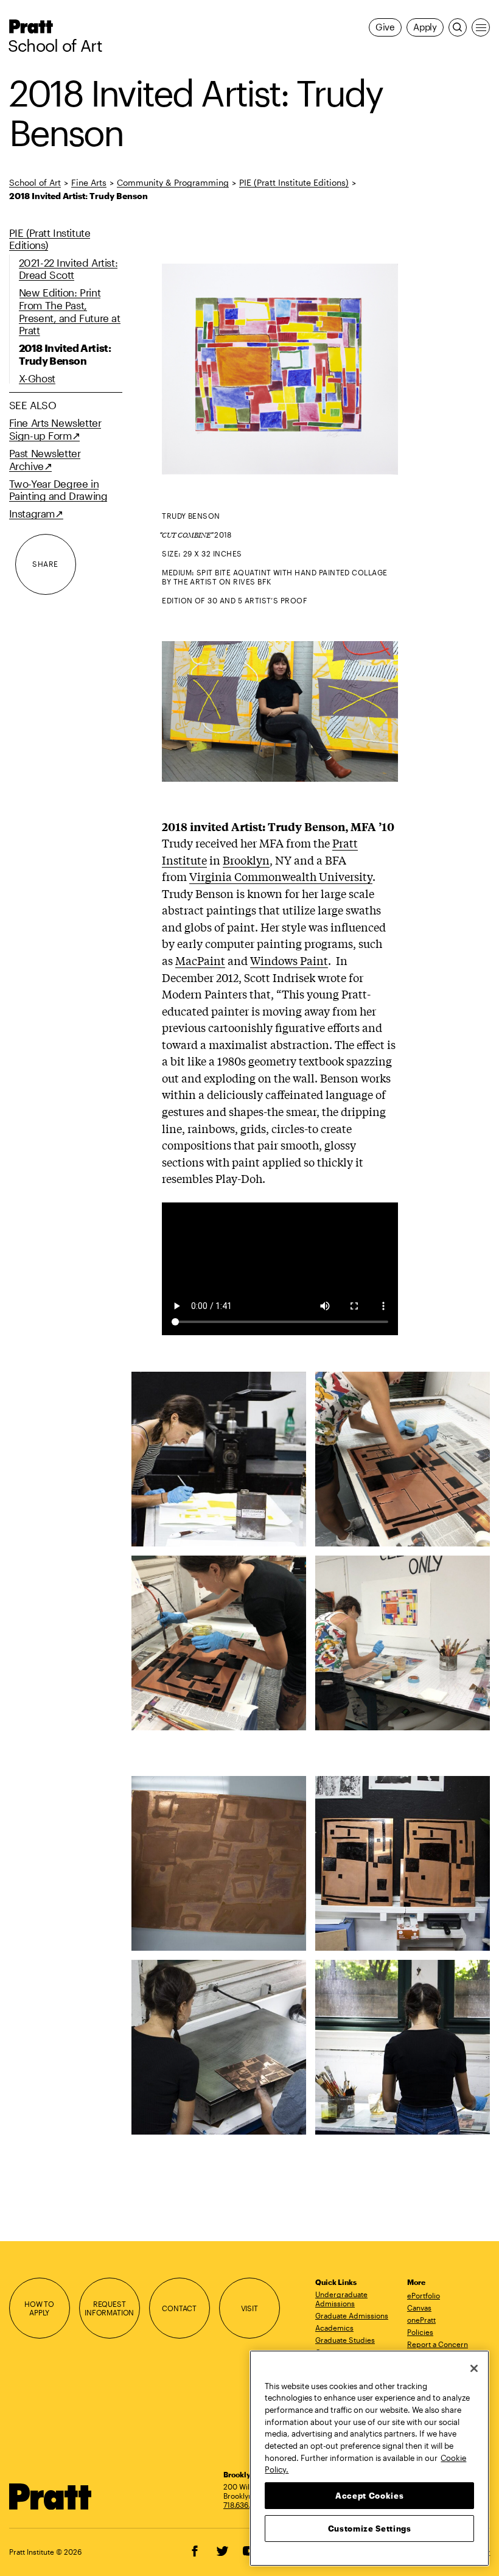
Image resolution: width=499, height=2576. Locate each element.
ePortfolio (424, 2295)
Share (45, 564)
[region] (369, 2458)
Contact (179, 2308)
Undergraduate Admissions (341, 2299)
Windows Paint (289, 960)
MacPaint (200, 960)
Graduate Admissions (352, 2315)
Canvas (419, 2308)
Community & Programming (173, 182)
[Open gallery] (280, 369)
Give (385, 27)
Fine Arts (89, 182)
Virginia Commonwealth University (281, 876)
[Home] (51, 2497)
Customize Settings (370, 2529)
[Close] (474, 2368)
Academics (334, 2328)
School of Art (55, 46)
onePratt (421, 2320)
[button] (373, 1324)
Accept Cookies (369, 2496)
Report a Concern (438, 2344)
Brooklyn (246, 860)
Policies (420, 2332)
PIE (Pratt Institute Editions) (294, 182)
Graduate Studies (345, 2340)
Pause (373, 1324)
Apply (425, 27)
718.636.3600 (246, 2505)
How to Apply (39, 2308)
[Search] (458, 27)
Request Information (109, 2308)
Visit (249, 2308)
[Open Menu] (481, 27)
